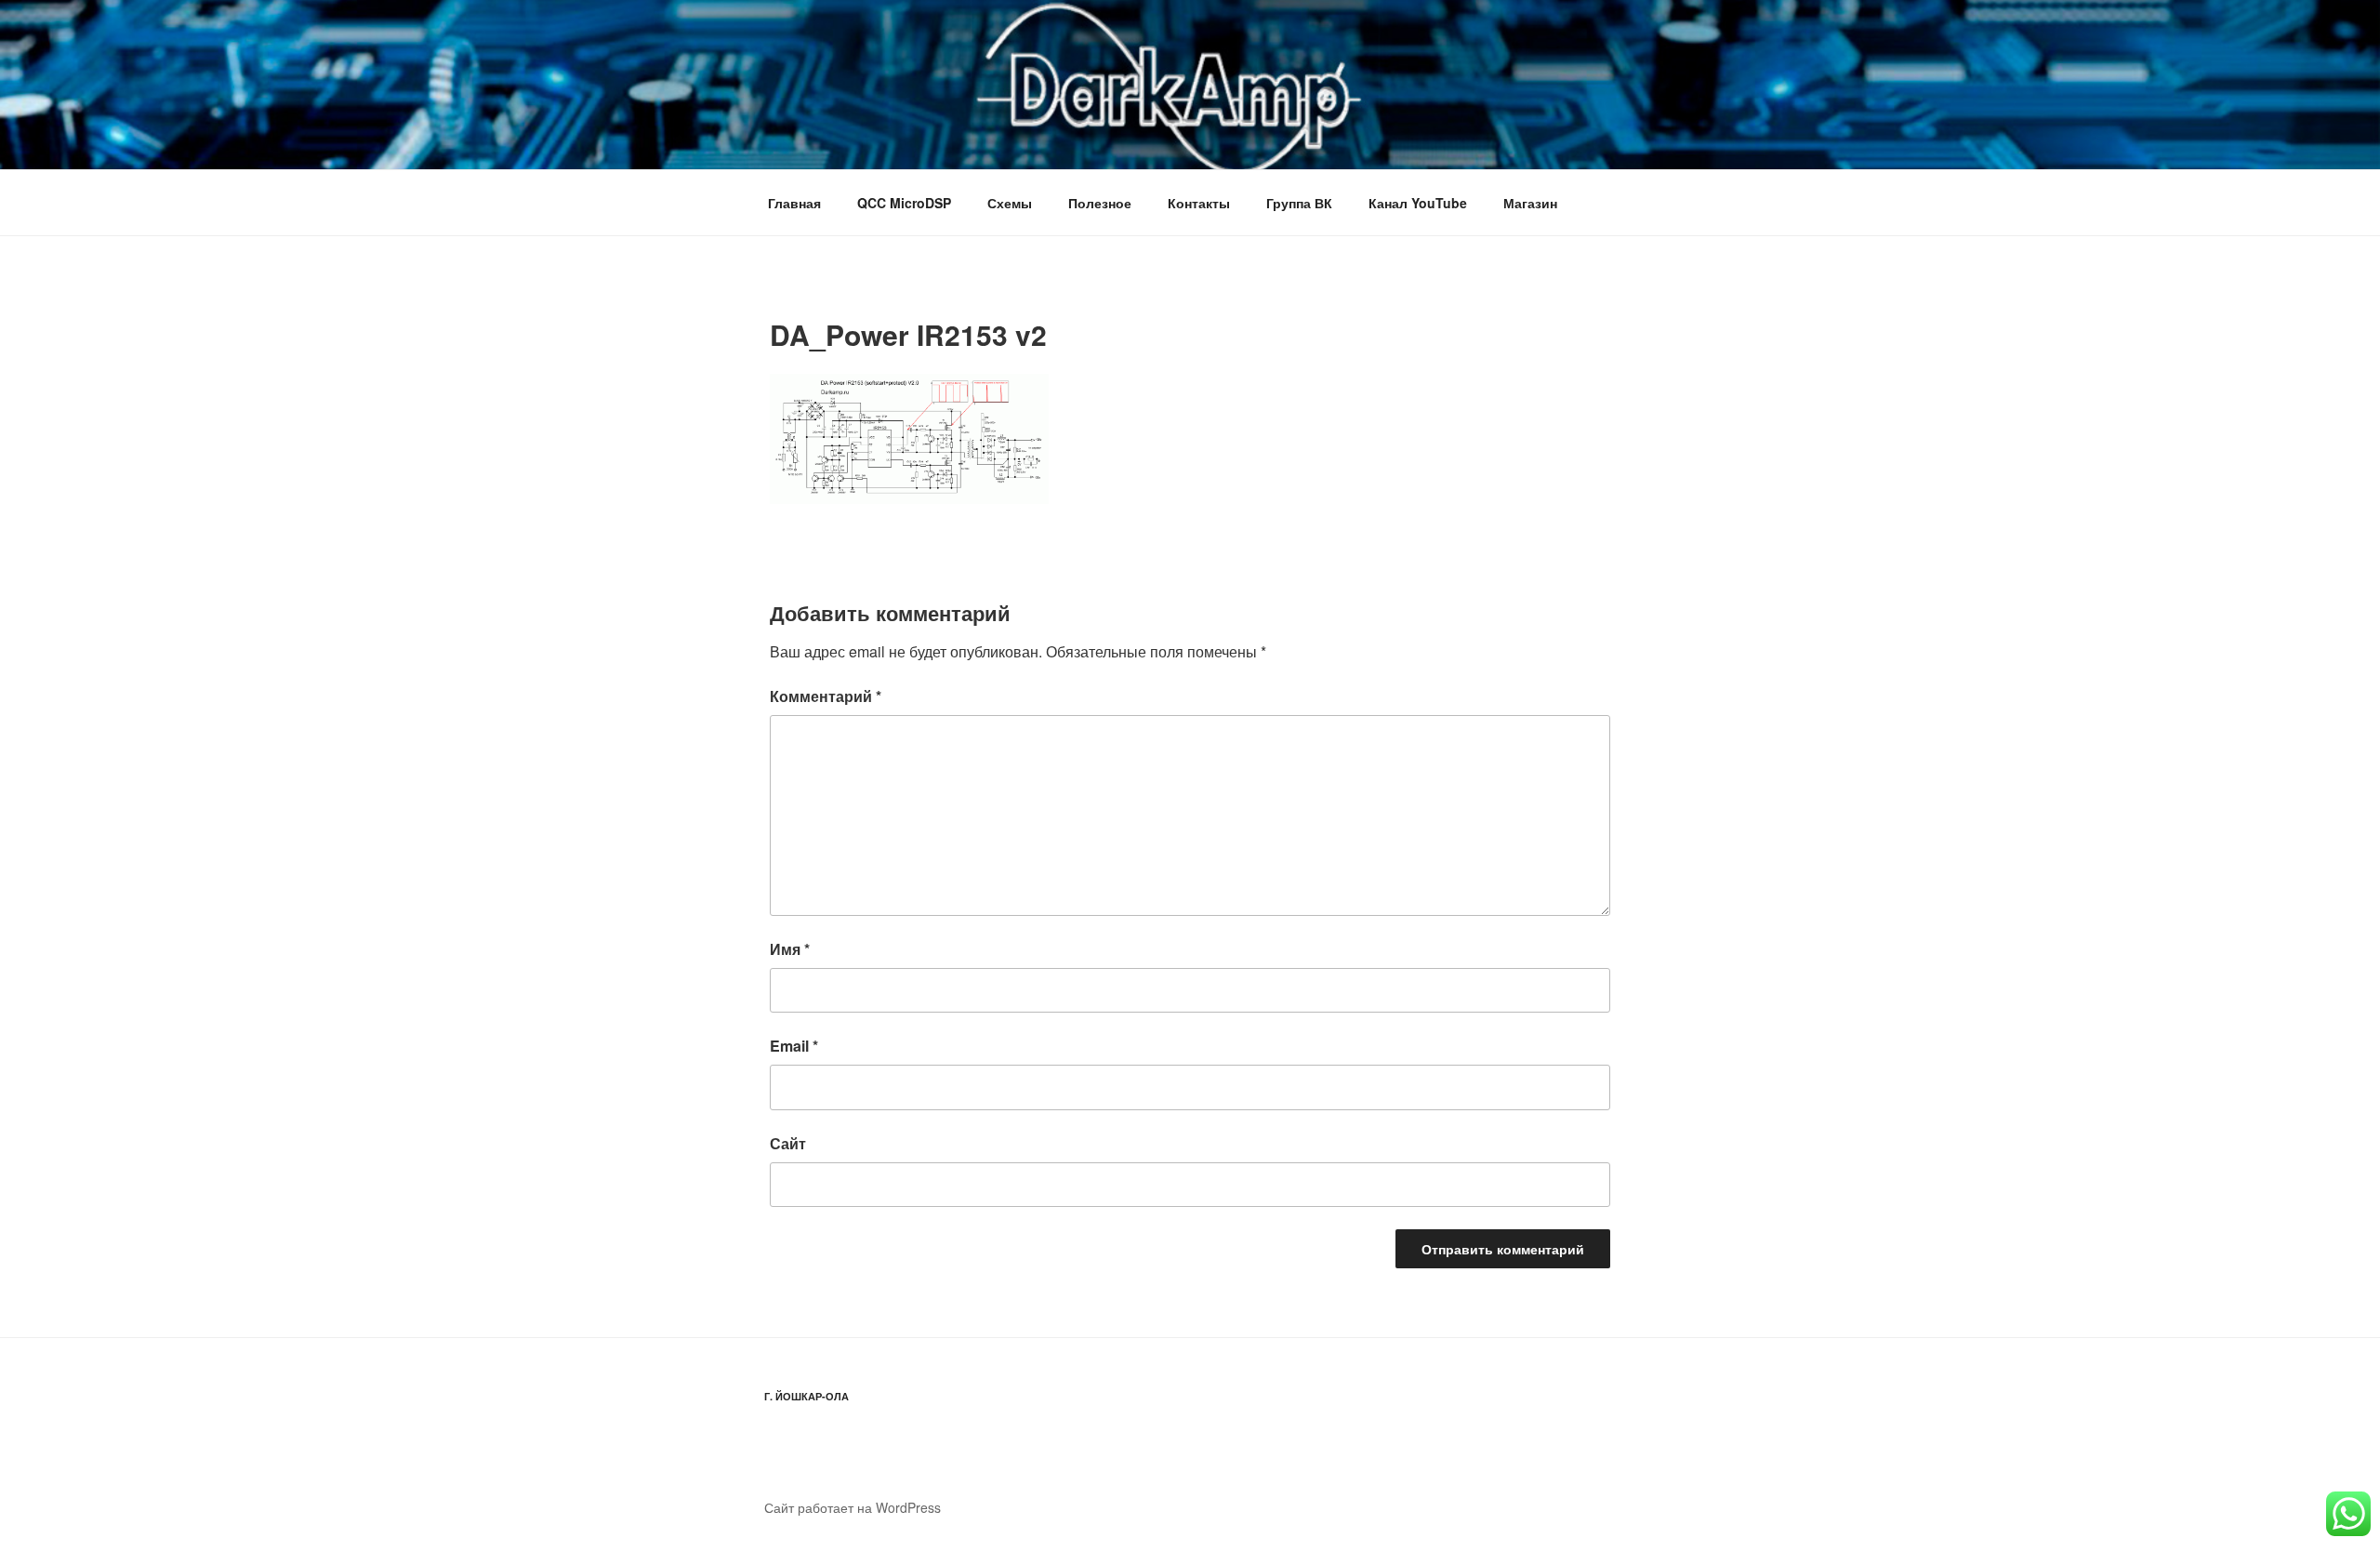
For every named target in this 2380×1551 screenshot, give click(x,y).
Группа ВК (1299, 203)
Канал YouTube (1418, 203)
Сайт (788, 1143)
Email (794, 1046)
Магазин (1530, 203)
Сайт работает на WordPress (853, 1507)
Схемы (1010, 203)
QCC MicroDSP (904, 203)
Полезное (1100, 203)
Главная (794, 203)
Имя (790, 949)
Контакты (1199, 203)
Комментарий (826, 696)
